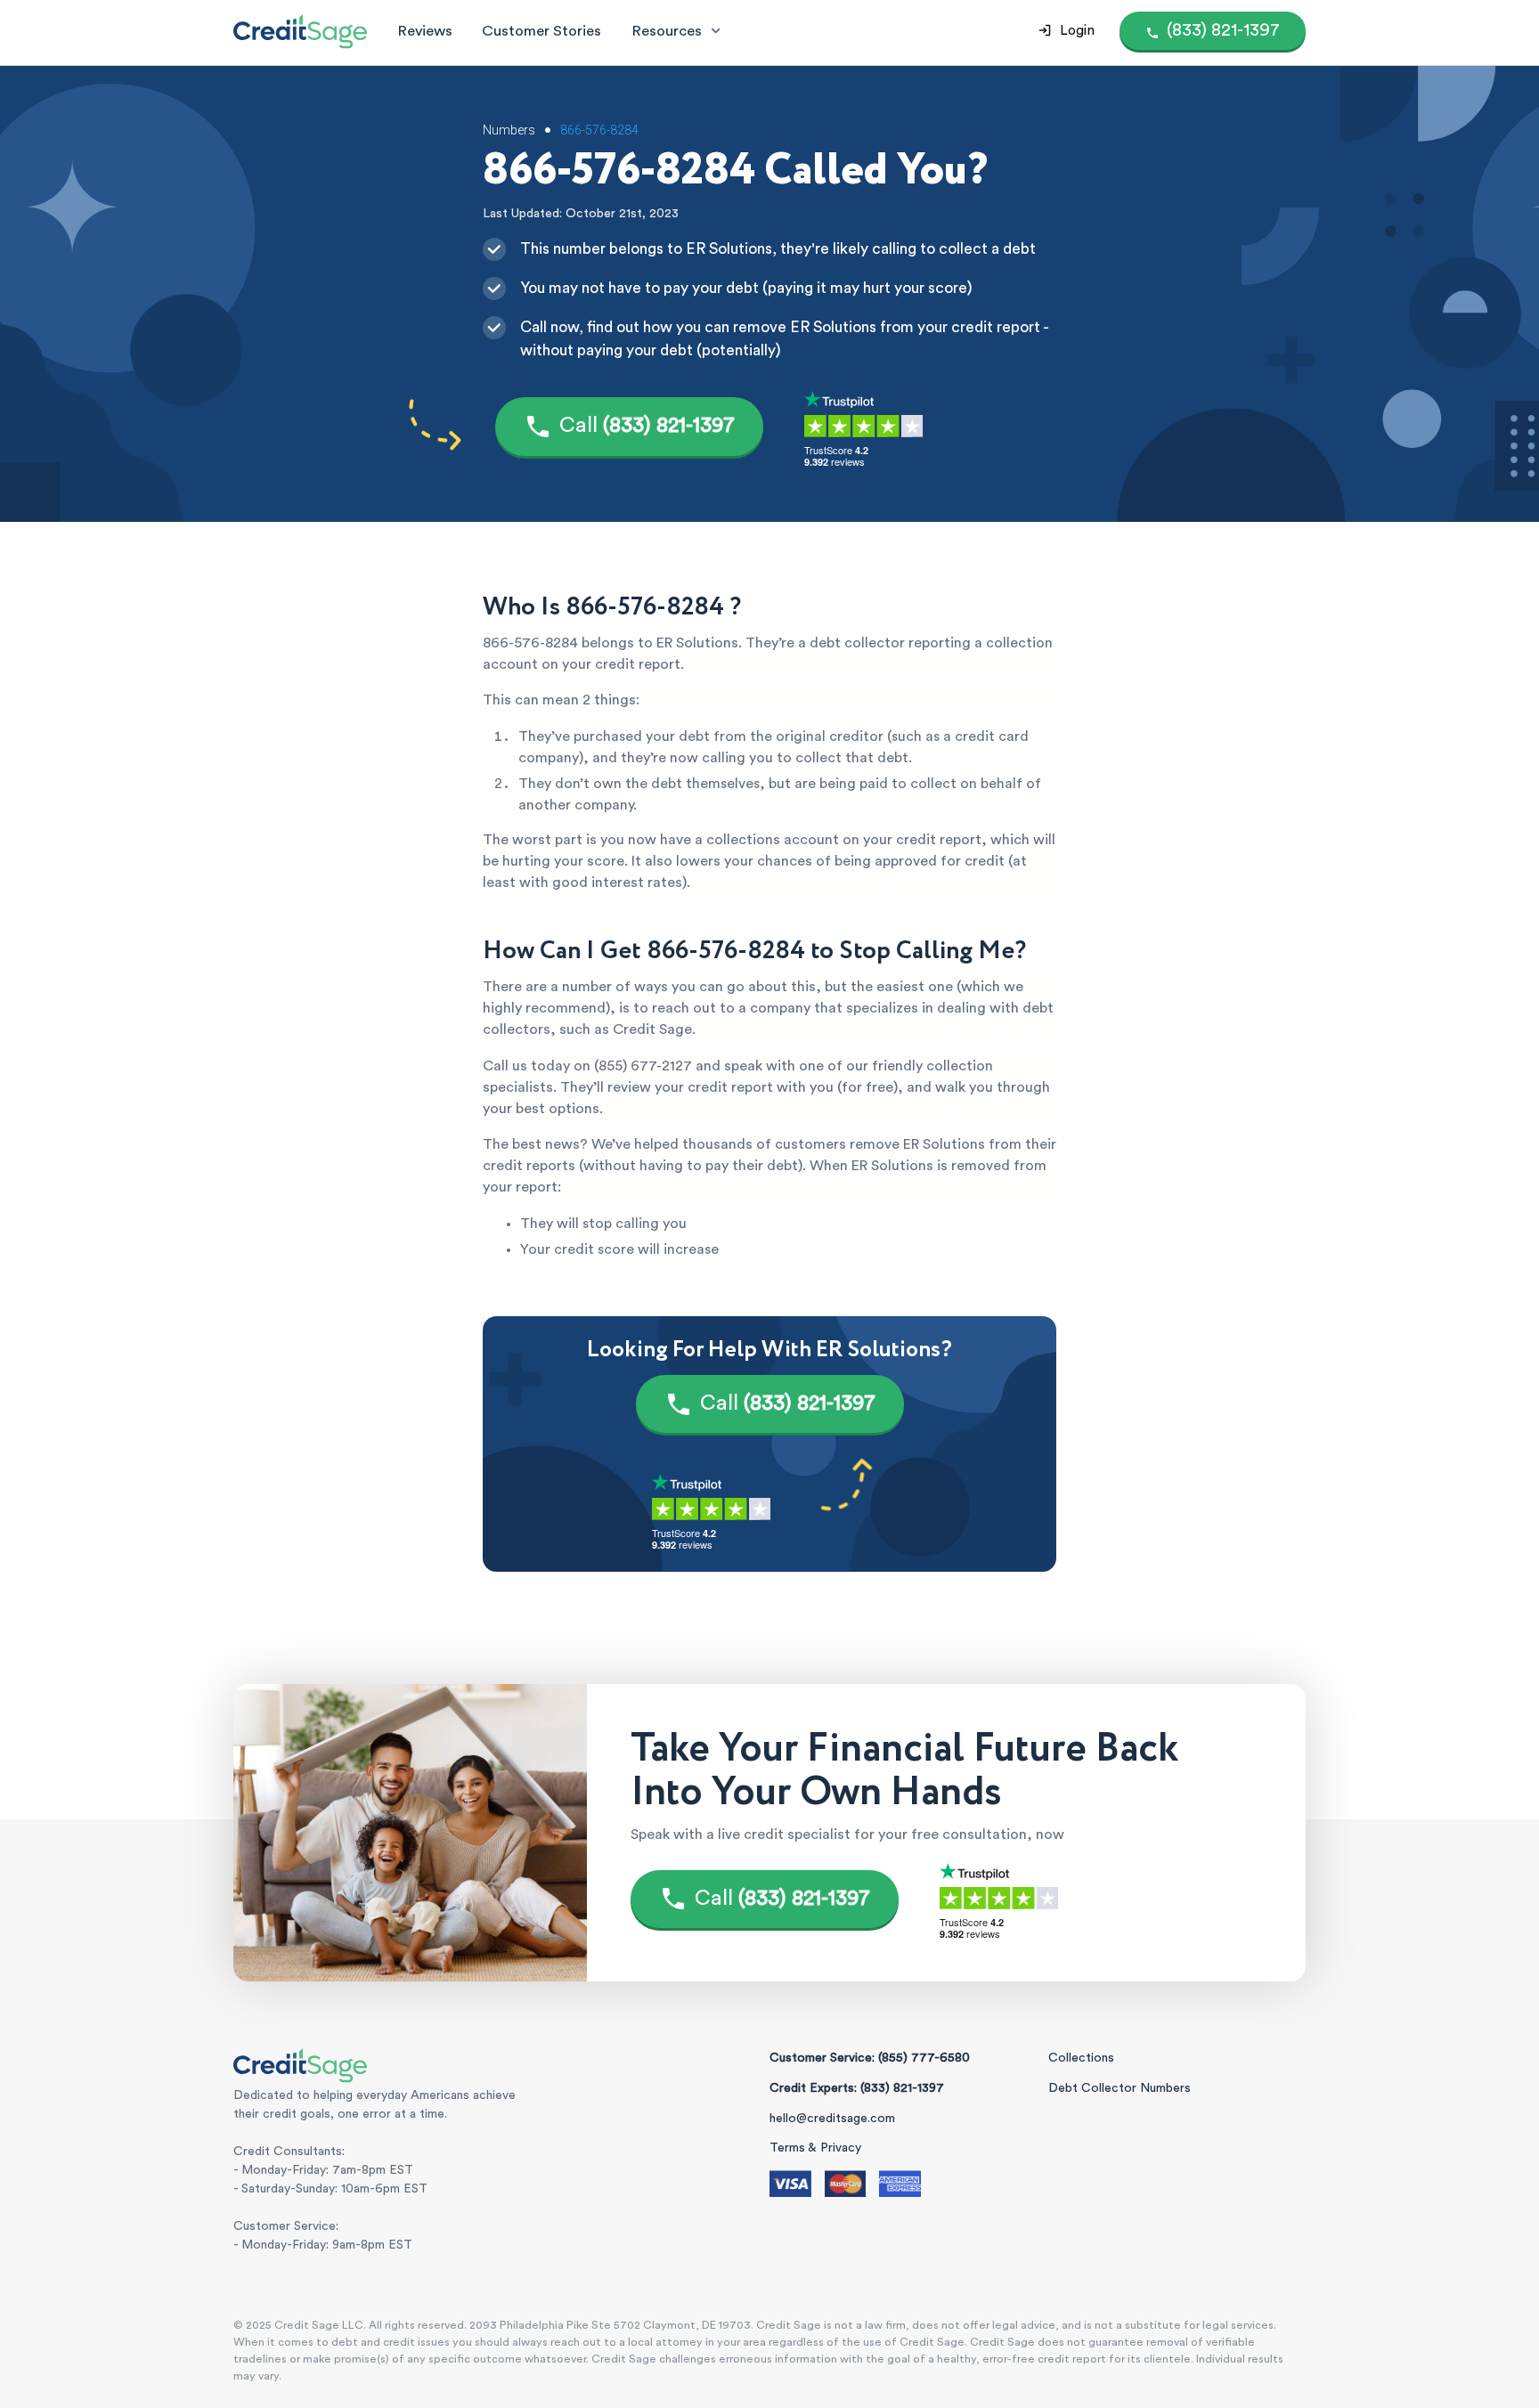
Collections (1081, 2058)
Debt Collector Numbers (1120, 2088)
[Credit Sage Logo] (300, 31)
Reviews (425, 31)
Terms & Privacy (815, 2148)
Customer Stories (541, 31)
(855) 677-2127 (643, 1066)
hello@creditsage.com (832, 2119)
